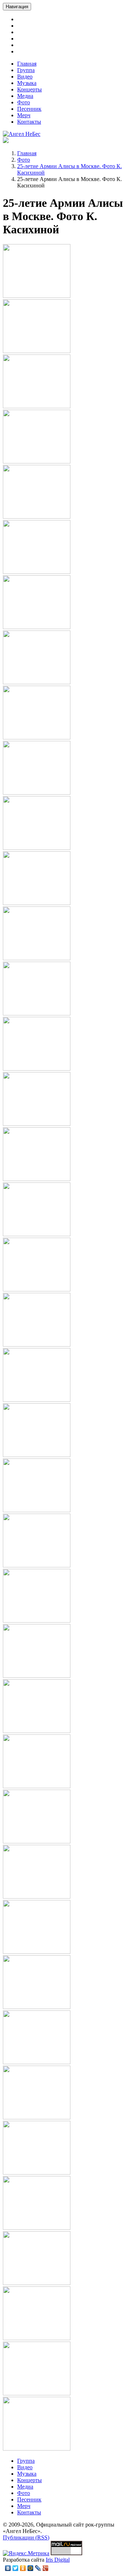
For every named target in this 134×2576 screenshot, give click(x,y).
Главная (27, 64)
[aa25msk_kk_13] (37, 958)
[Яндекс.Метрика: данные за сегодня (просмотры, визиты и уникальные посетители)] (26, 2553)
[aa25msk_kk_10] (37, 793)
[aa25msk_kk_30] (37, 1897)
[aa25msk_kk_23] (37, 1510)
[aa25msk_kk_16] (37, 1124)
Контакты (29, 122)
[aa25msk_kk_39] (37, 2393)
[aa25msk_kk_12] (37, 903)
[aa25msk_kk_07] (37, 627)
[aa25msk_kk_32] (37, 2007)
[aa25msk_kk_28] (37, 1786)
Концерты (29, 89)
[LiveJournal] (38, 2568)
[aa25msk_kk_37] (37, 2283)
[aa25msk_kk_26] (37, 1676)
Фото (24, 102)
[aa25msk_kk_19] (37, 1289)
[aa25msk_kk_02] (37, 351)
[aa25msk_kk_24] (37, 1565)
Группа (26, 70)
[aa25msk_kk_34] (37, 2117)
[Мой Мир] (31, 2568)
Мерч (24, 115)
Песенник (29, 109)
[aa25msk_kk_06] (37, 572)
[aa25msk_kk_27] (37, 1731)
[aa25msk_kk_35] (37, 2173)
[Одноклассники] (23, 2568)
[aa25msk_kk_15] (37, 1069)
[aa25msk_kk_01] (37, 296)
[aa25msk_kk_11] (37, 848)
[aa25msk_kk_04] (37, 461)
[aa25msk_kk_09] (37, 737)
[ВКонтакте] (8, 2568)
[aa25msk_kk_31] (37, 1952)
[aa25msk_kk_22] (37, 1455)
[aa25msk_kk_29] (37, 1841)
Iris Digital (58, 2560)
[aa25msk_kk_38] (37, 2338)
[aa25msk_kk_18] (37, 1234)
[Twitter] (16, 2568)
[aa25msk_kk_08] (37, 682)
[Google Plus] (46, 2568)
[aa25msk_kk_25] (37, 1621)
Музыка (27, 83)
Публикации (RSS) (26, 2537)
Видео (25, 77)
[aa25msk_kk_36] (37, 2228)
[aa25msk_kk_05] (37, 517)
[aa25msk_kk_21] (37, 1400)
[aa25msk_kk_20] (37, 1345)
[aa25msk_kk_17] (37, 1179)
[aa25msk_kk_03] (37, 406)
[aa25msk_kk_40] (37, 2449)
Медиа (25, 96)
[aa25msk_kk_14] (37, 1013)
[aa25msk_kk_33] (37, 2062)
